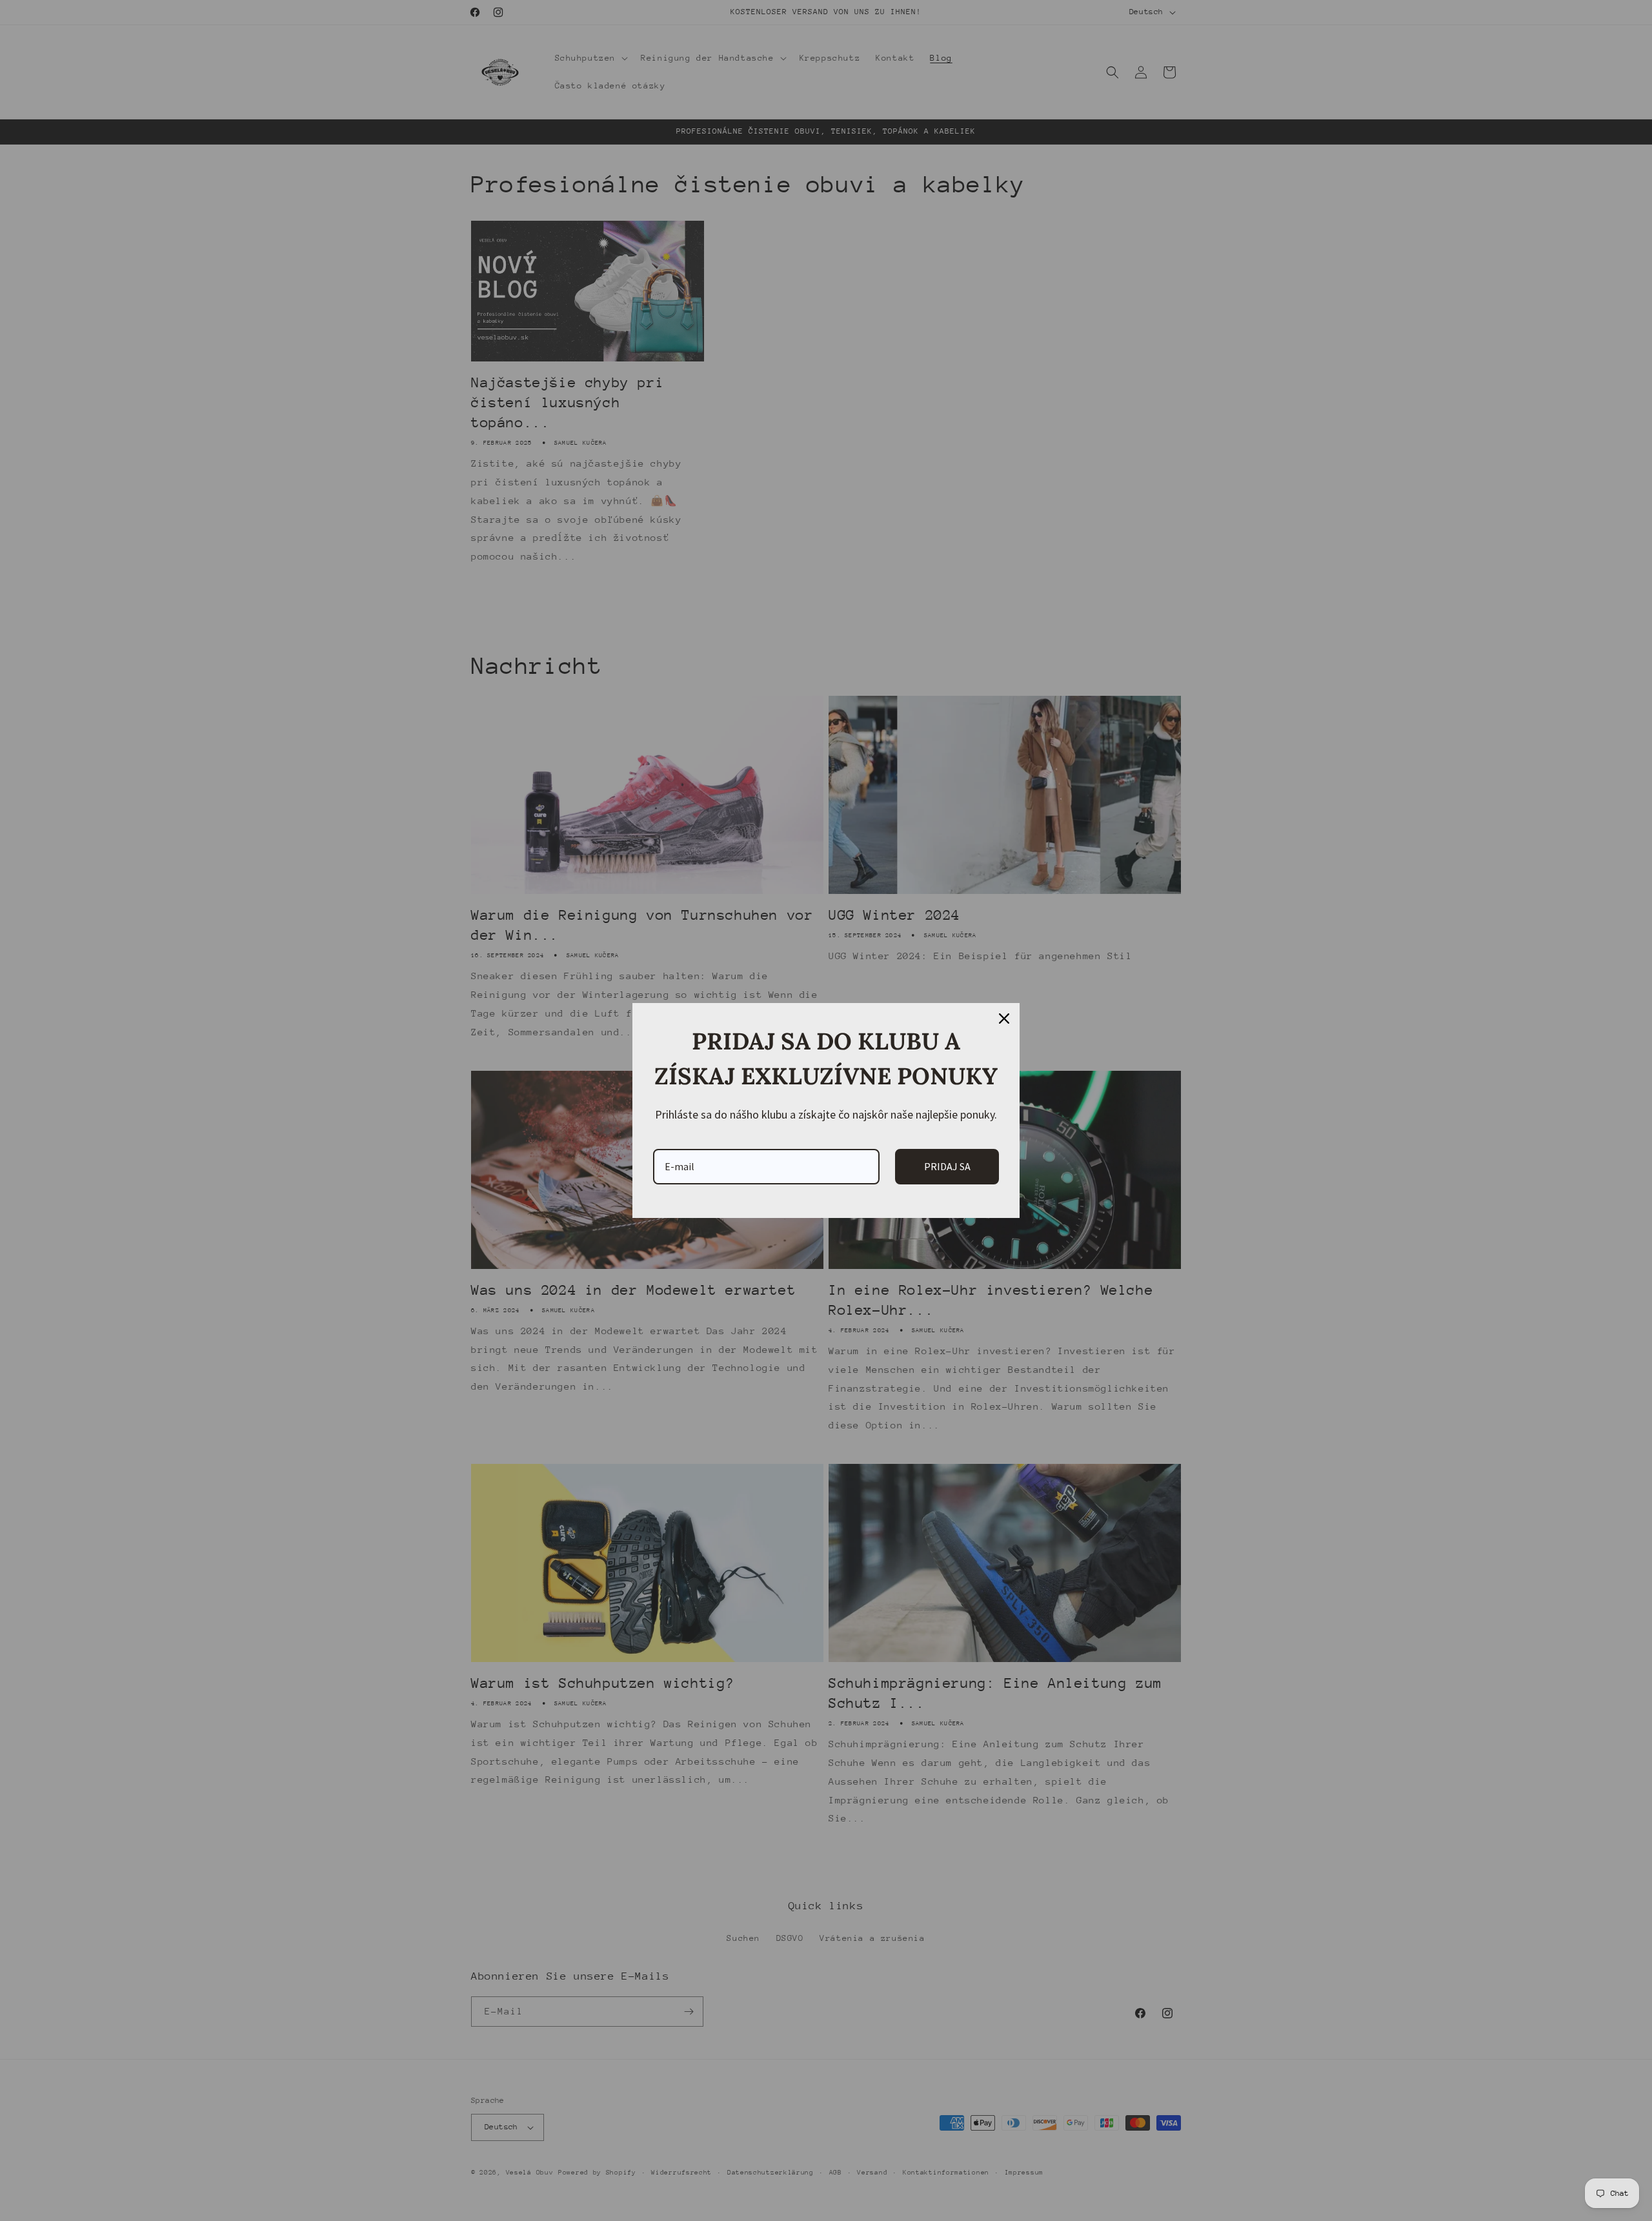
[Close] (1004, 1019)
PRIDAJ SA (947, 1166)
